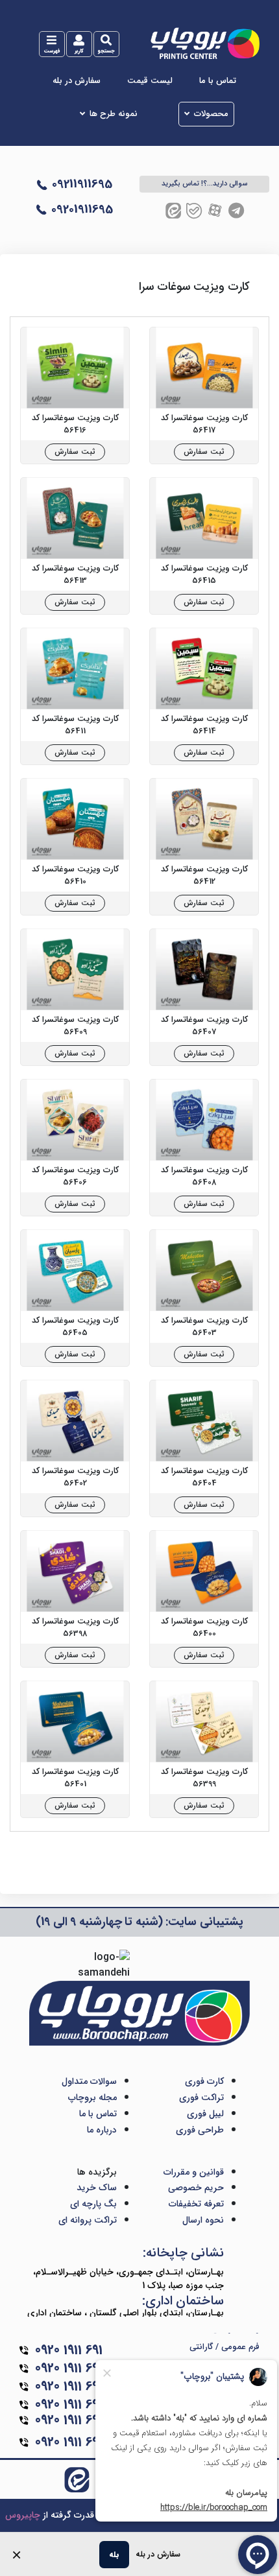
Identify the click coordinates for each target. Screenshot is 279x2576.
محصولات (211, 114)
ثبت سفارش (204, 452)
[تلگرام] (236, 210)
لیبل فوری (205, 2114)
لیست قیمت (150, 81)
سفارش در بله (77, 81)
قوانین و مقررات (194, 2172)
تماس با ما (218, 81)
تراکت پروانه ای (88, 2220)
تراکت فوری (201, 2097)
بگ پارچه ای (93, 2204)
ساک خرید (97, 2188)
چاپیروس (23, 2515)
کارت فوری (204, 2081)
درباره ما (102, 2130)
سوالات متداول (89, 2081)
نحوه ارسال (203, 2220)
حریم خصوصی (196, 2188)
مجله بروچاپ (92, 2097)
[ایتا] (173, 210)
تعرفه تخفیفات (196, 2204)
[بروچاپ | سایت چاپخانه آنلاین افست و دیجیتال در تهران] (204, 43)
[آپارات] (215, 210)
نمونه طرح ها (114, 114)
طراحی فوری (200, 2130)
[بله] (194, 210)
